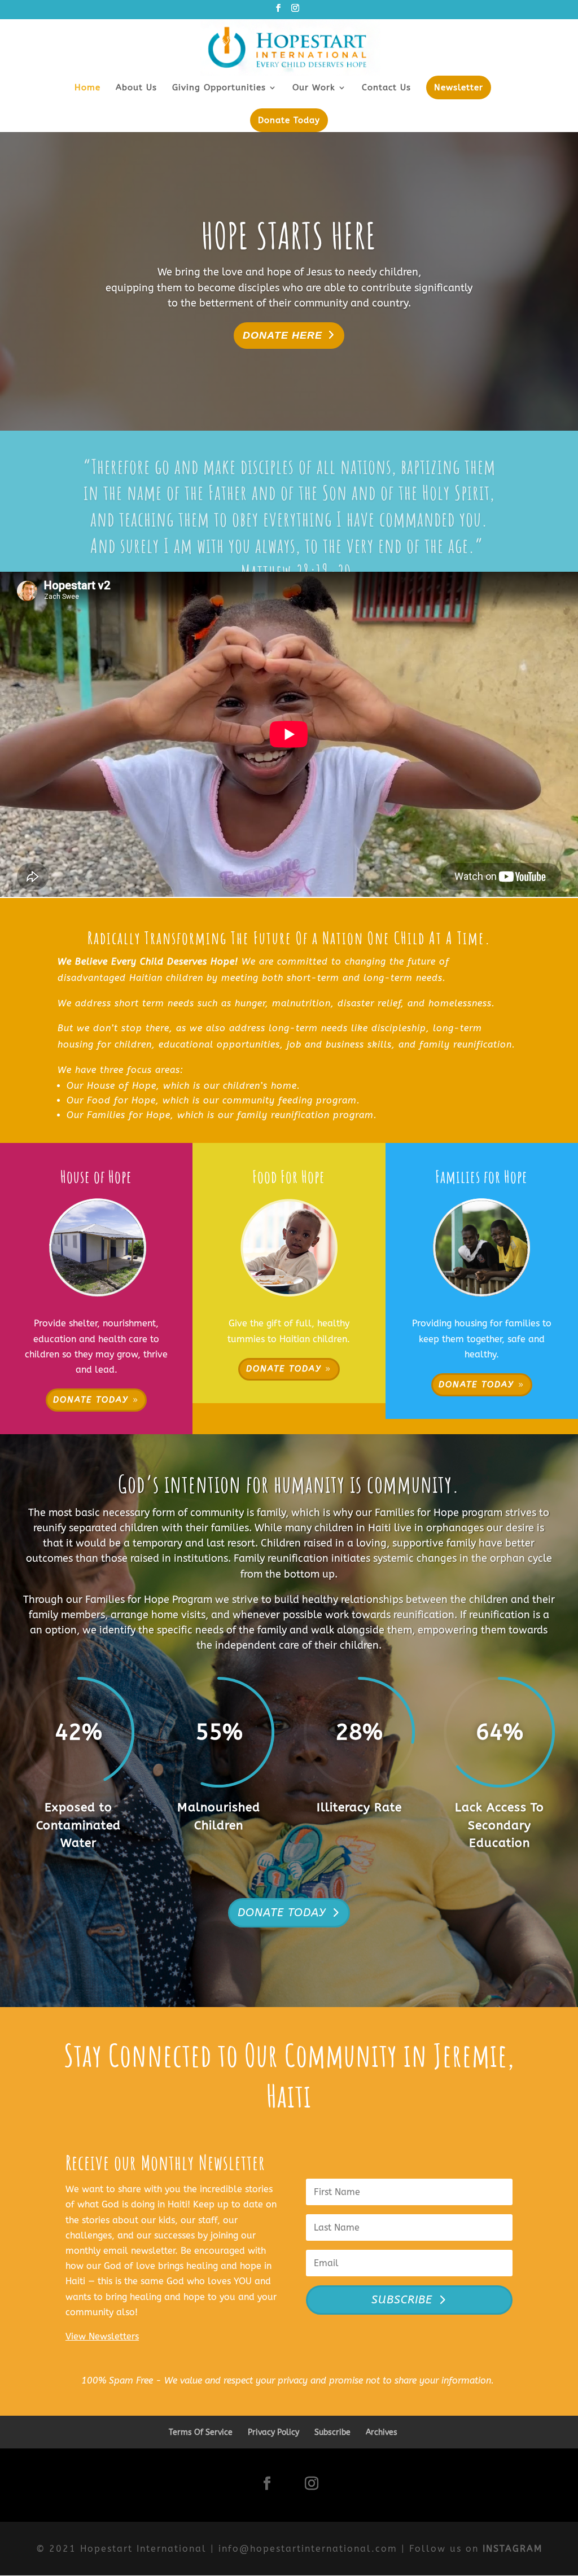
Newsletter (459, 87)
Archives (382, 2432)
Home (87, 88)
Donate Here (283, 335)
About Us (136, 88)
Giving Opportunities (219, 88)
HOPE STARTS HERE (289, 236)
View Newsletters (102, 2336)
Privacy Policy (273, 2432)
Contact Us (386, 88)
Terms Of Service (201, 2432)
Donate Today (289, 120)
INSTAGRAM (513, 2549)
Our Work (314, 88)
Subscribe (332, 2432)
